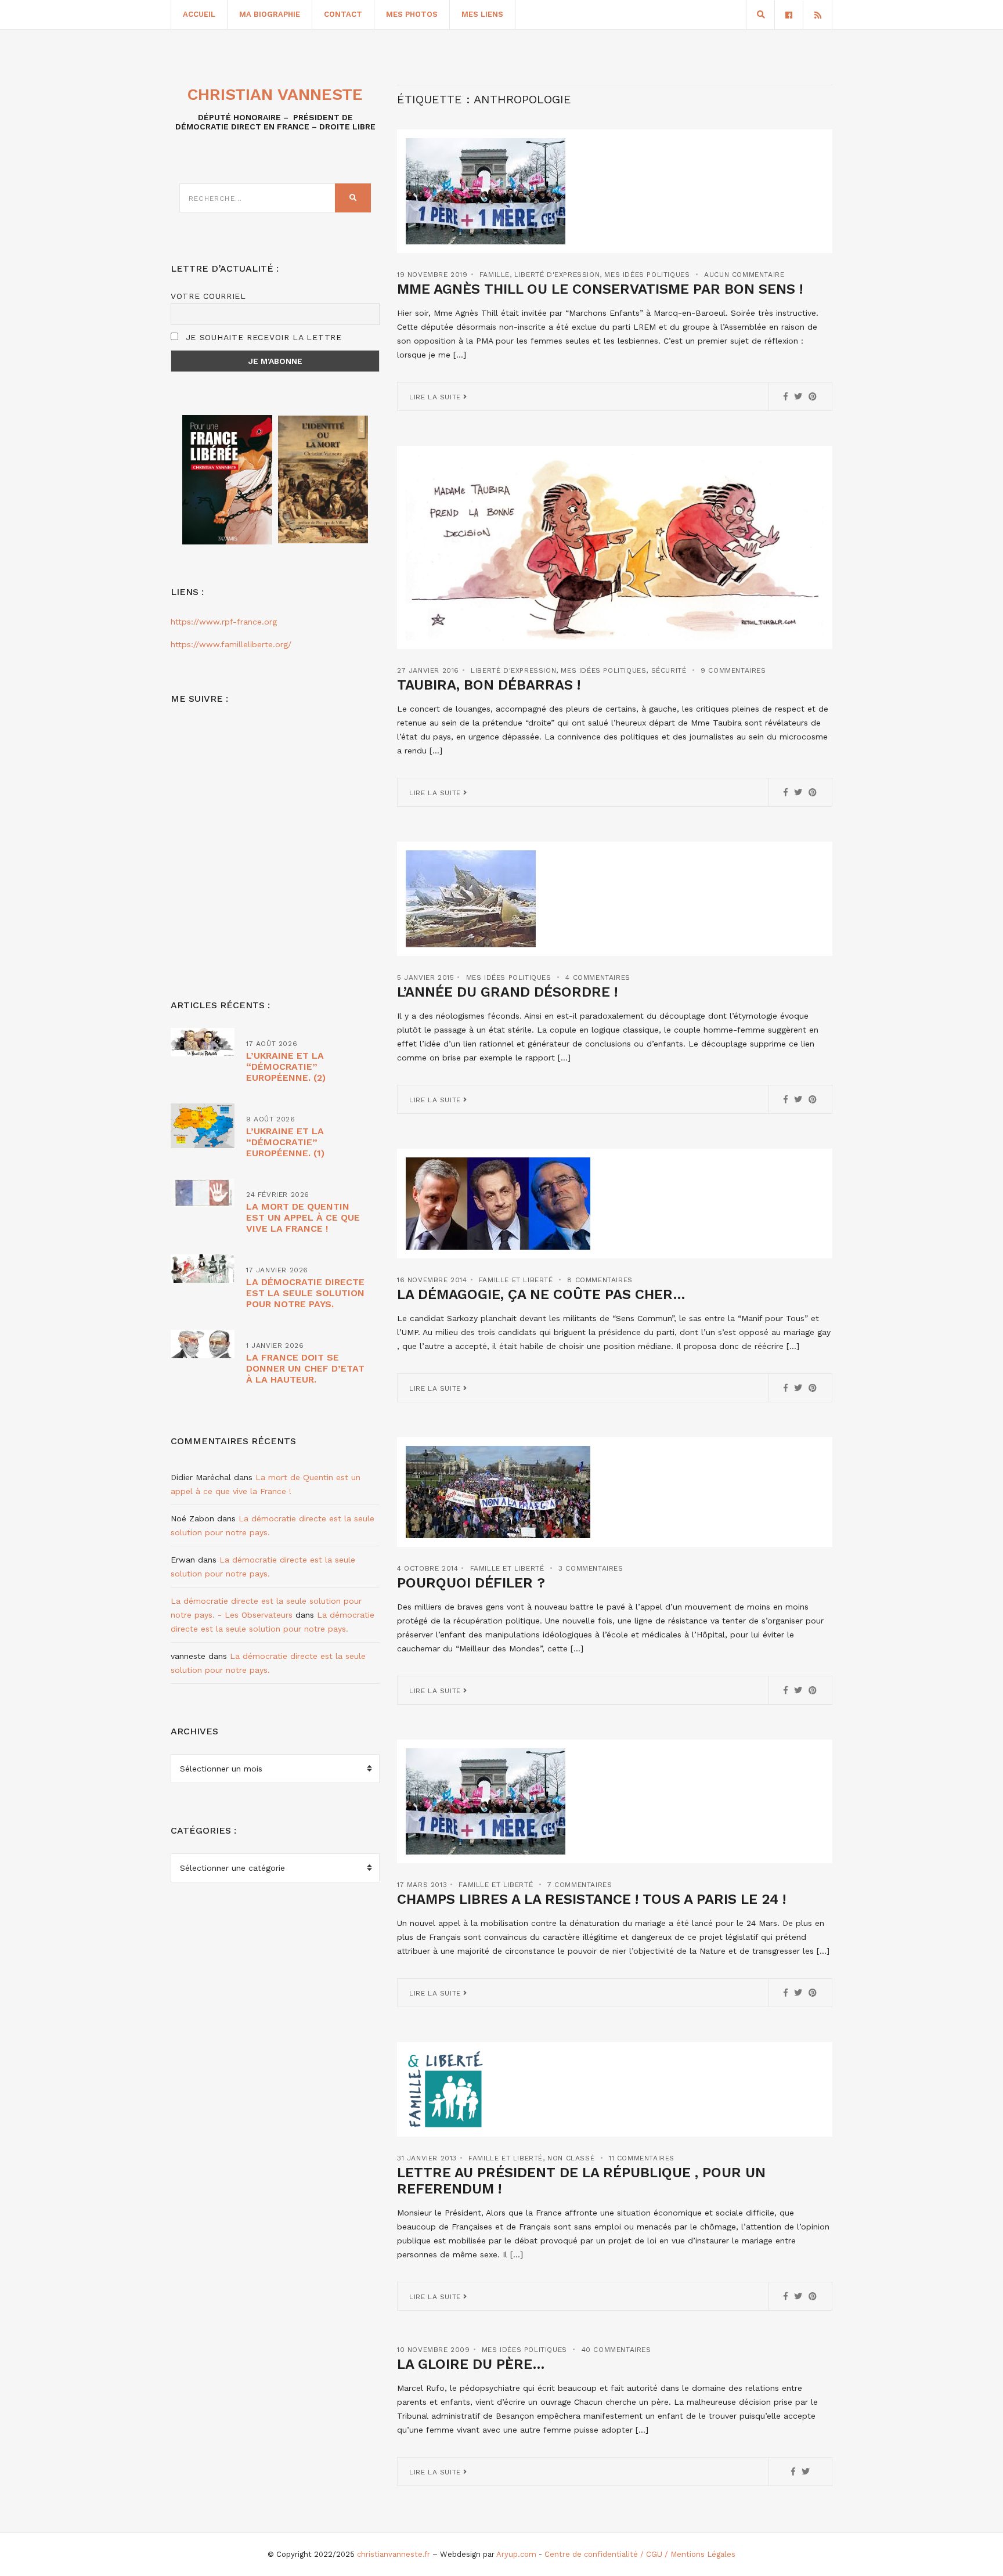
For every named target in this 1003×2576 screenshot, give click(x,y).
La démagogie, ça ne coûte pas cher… (541, 1294)
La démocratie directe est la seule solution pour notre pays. (305, 1293)
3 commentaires (591, 1568)
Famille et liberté (516, 1280)
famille (495, 275)
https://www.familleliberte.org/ (231, 644)
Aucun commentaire (744, 275)
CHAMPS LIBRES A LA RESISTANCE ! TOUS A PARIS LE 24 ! (591, 1899)
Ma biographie (270, 14)
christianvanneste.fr (394, 2554)
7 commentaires (580, 1885)
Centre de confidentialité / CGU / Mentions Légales (640, 2554)
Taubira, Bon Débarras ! (489, 685)
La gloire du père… (471, 2364)
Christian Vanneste (275, 94)
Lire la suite (436, 397)
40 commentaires (616, 2350)
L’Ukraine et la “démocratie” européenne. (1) (285, 1142)
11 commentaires (642, 2158)
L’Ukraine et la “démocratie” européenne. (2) (286, 1067)
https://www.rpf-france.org (224, 622)
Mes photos (412, 14)
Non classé (571, 2158)
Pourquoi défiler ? (471, 1583)
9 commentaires (733, 670)
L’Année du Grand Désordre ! (507, 992)
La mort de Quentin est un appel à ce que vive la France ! (303, 1217)
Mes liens (482, 14)
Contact (343, 14)
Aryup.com (516, 2554)
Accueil (199, 14)
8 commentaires (600, 1280)
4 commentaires (598, 977)
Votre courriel (208, 296)
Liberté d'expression (557, 275)
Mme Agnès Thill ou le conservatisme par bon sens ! (600, 289)
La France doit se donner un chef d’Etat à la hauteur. (305, 1368)
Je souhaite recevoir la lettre (262, 337)
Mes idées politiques (647, 275)
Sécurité (669, 670)
